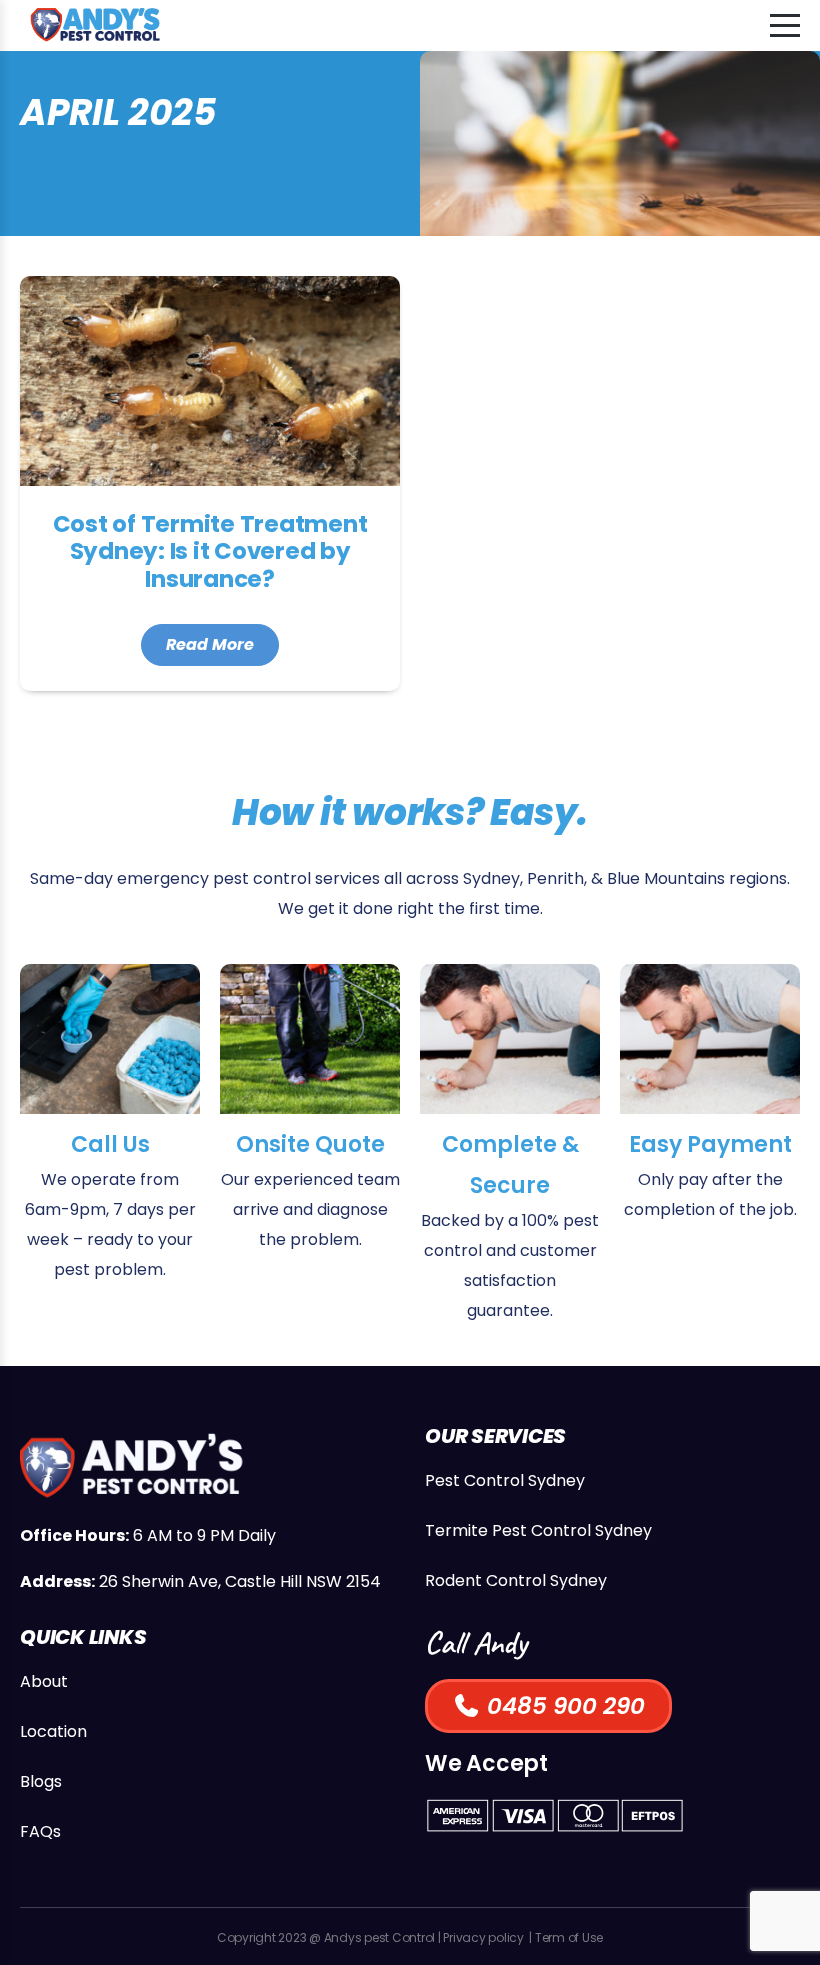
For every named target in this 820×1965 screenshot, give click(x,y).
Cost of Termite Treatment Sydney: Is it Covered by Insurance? (210, 483)
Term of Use (569, 1937)
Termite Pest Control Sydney (538, 1530)
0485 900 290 (563, 1706)
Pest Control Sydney (505, 1480)
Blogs (41, 1781)
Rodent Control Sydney (516, 1580)
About (44, 1681)
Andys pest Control (380, 1937)
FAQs (40, 1831)
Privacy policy (483, 1937)
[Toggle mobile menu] (785, 26)
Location (53, 1731)
